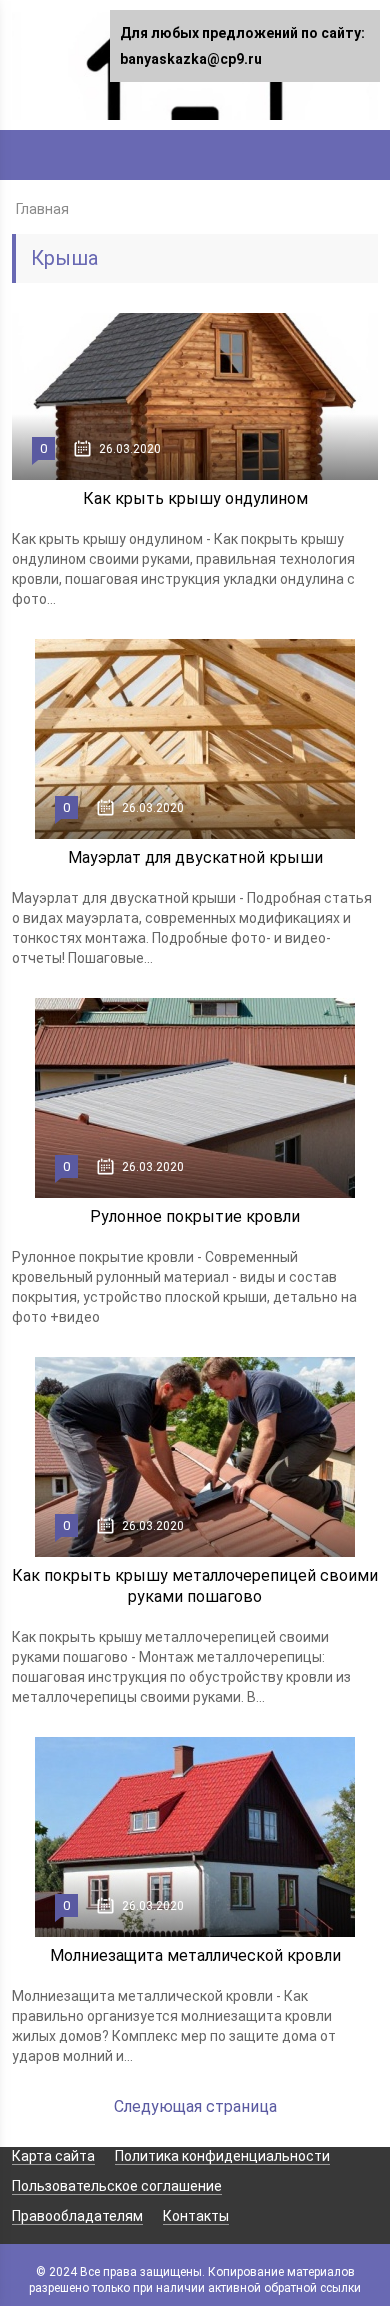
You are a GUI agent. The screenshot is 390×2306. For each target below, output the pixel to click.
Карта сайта (53, 2156)
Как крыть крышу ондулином (195, 498)
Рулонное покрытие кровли (195, 1216)
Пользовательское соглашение (117, 2186)
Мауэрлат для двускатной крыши (195, 857)
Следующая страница (195, 2106)
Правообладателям (77, 2216)
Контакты (196, 2216)
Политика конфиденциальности (222, 2156)
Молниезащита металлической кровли (195, 1955)
